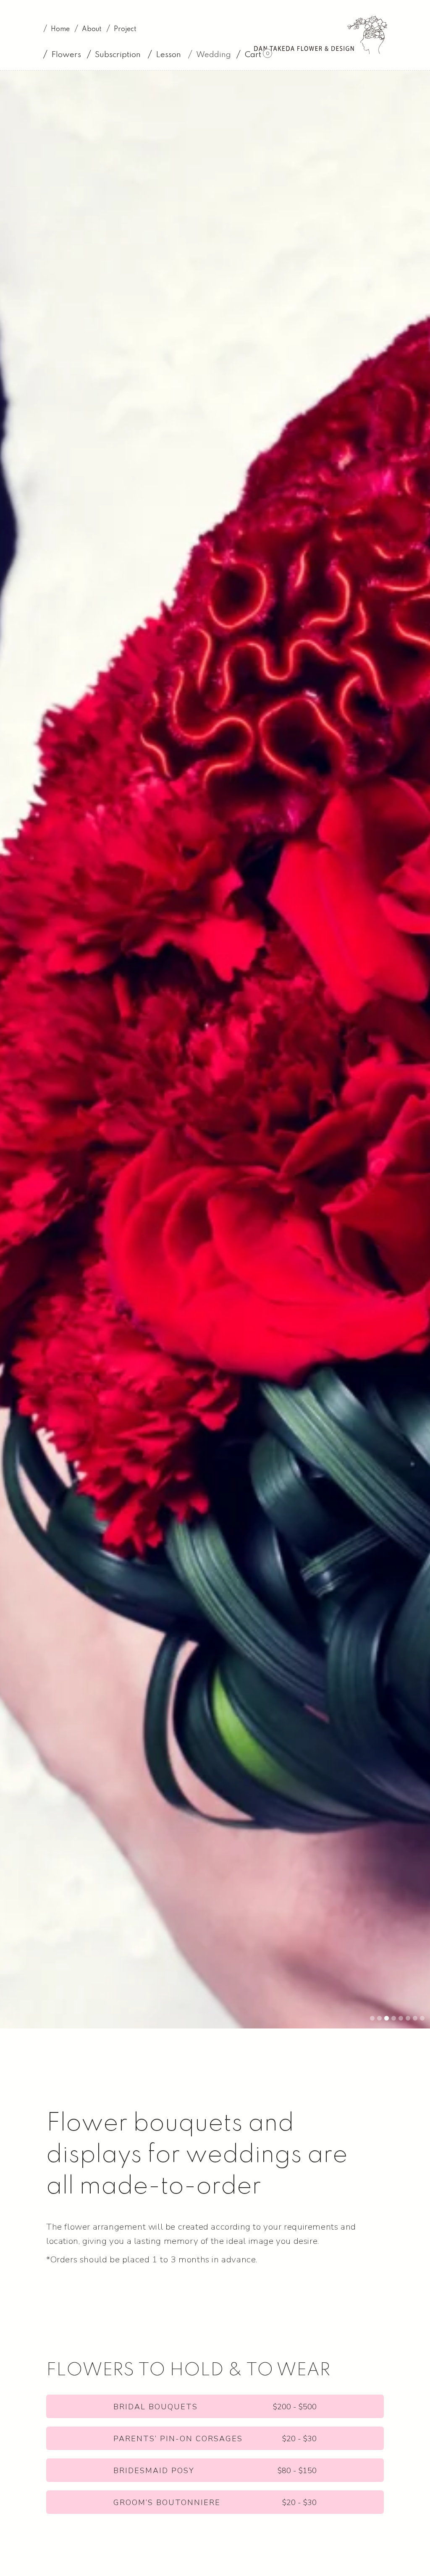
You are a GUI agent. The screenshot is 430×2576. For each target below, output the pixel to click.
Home (60, 29)
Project (125, 29)
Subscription (118, 55)
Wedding (214, 55)
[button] (62, 55)
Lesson (168, 55)
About (92, 29)
